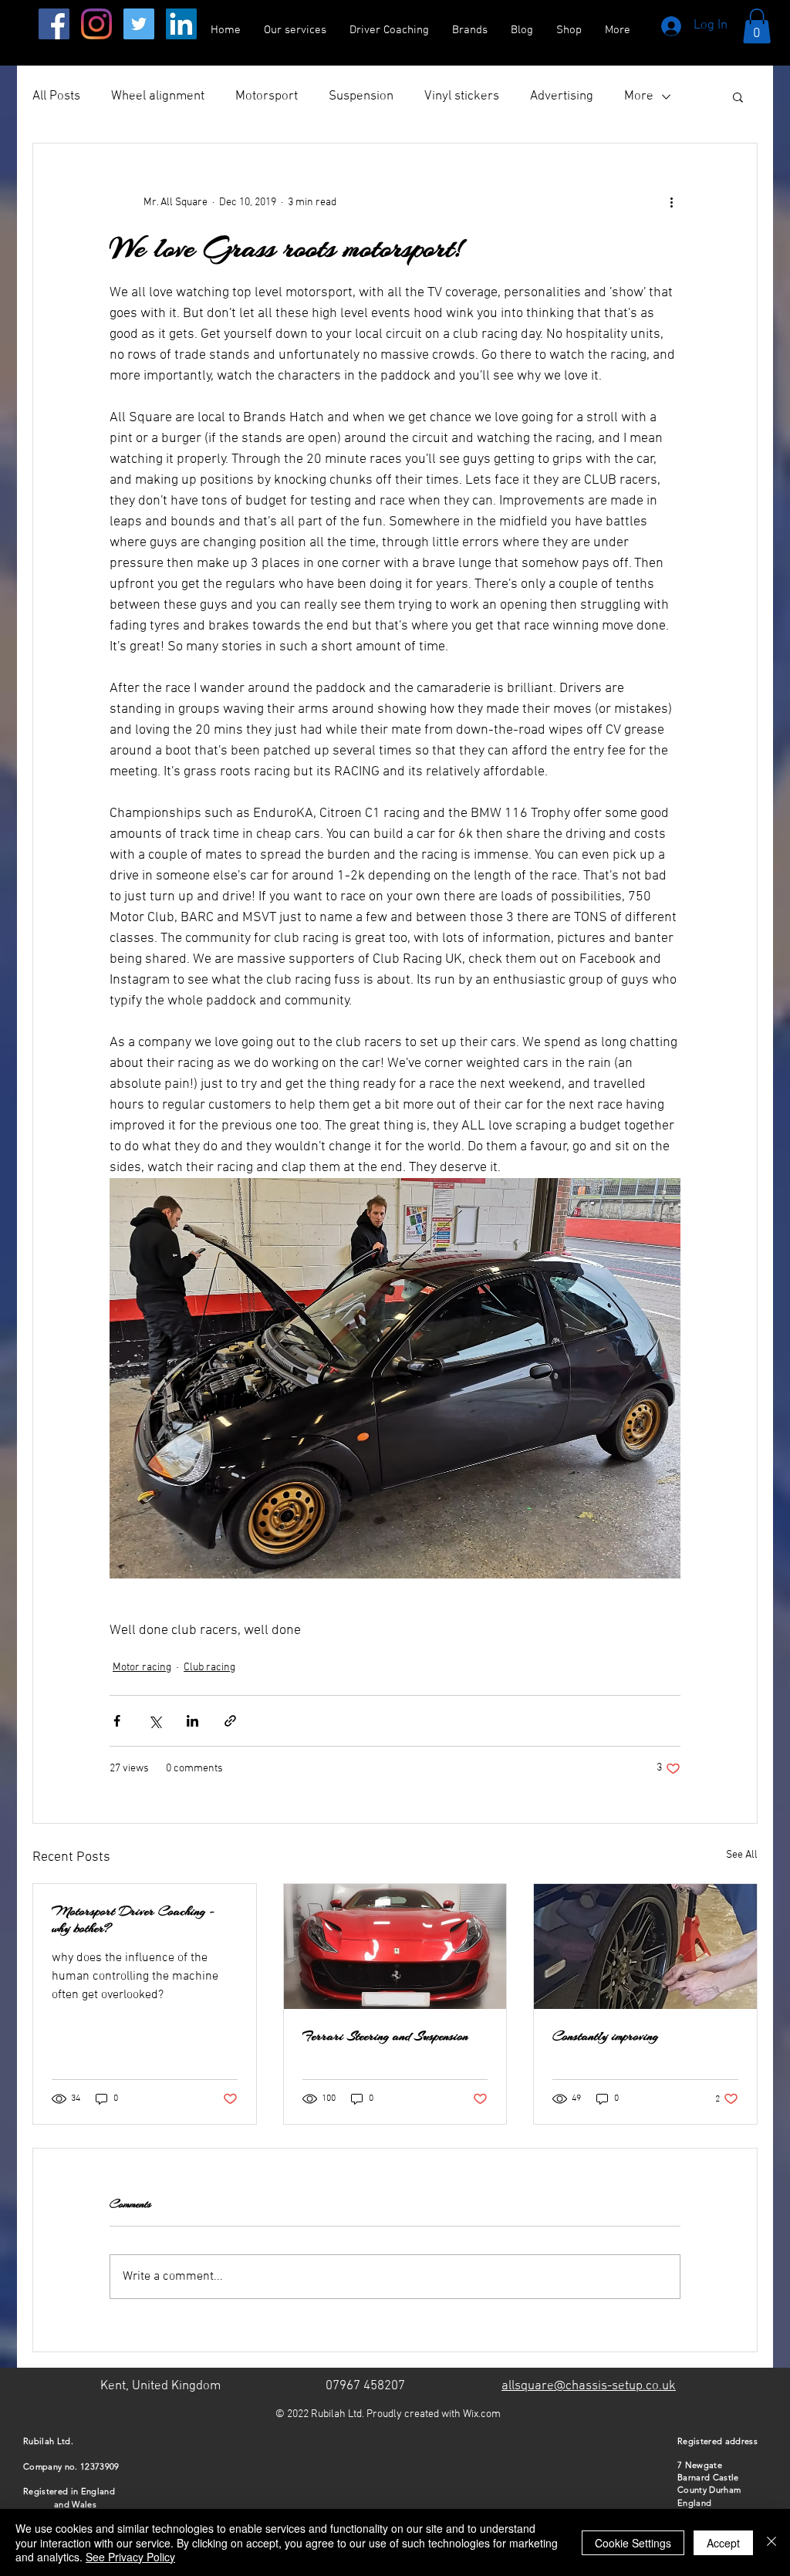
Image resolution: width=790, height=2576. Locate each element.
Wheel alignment (158, 96)
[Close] (771, 2542)
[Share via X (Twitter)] (155, 1721)
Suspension (361, 96)
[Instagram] (96, 24)
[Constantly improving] (645, 1946)
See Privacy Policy (130, 2557)
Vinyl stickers (462, 96)
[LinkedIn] (181, 24)
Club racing (209, 1668)
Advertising (562, 96)
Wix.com (482, 2414)
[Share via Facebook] (117, 1721)
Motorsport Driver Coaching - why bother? (133, 1919)
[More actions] (671, 202)
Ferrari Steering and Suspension (385, 2036)
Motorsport (267, 96)
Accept (723, 2543)
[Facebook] (54, 24)
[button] (757, 26)
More (639, 96)
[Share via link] (230, 1721)
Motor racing (142, 1668)
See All (742, 1855)
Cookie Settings (633, 2543)
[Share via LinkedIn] (192, 1721)
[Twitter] (139, 24)
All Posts (56, 96)
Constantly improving (605, 2036)
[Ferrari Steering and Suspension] (395, 1946)
